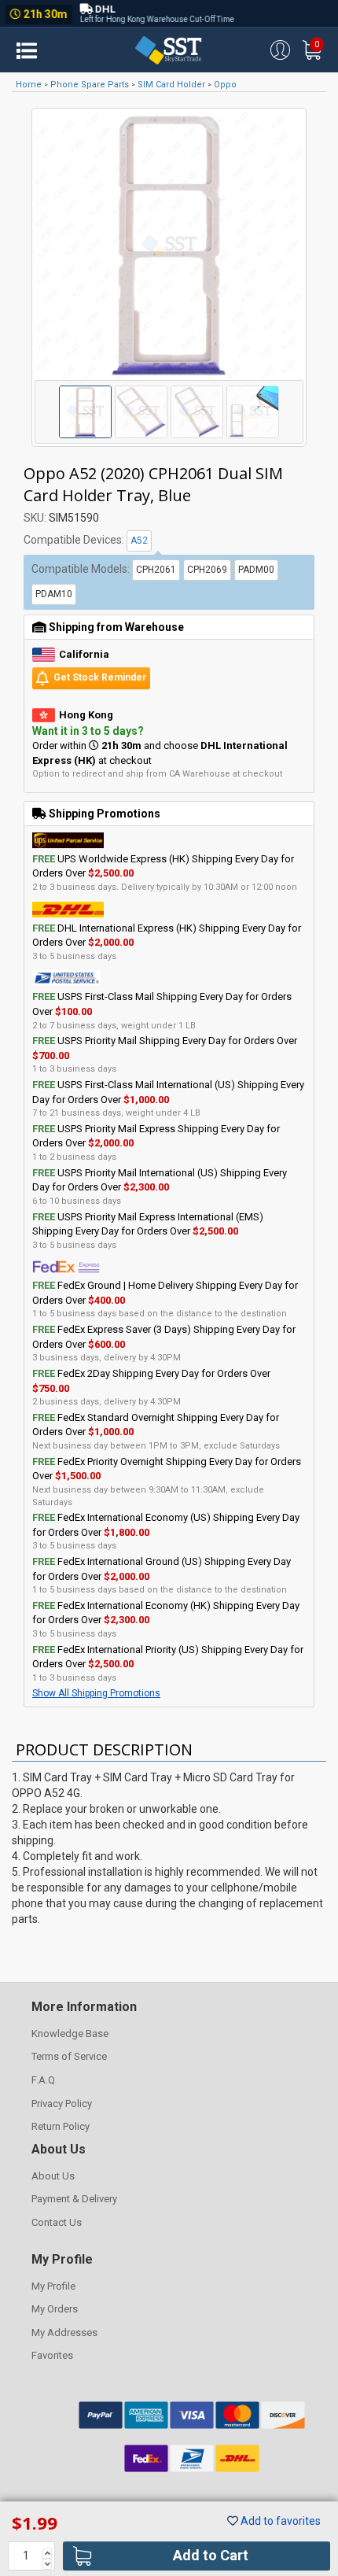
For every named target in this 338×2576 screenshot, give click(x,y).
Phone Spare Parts (90, 85)
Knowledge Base (70, 2033)
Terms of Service (69, 2056)
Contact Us (57, 2222)
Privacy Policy (62, 2104)
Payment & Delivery (74, 2199)
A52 (139, 541)
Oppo (225, 85)
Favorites (52, 2355)
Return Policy (61, 2126)
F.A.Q (43, 2080)
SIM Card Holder (171, 85)
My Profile (53, 2286)
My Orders (55, 2309)
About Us (53, 2176)
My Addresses (64, 2332)
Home (29, 85)
